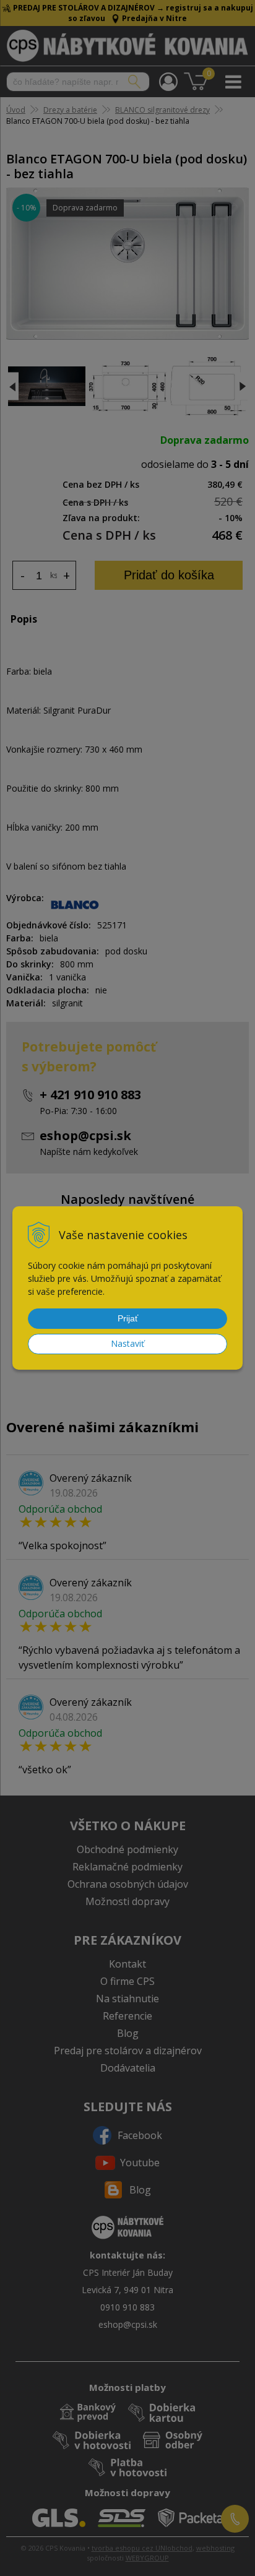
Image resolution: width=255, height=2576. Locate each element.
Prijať (128, 1318)
